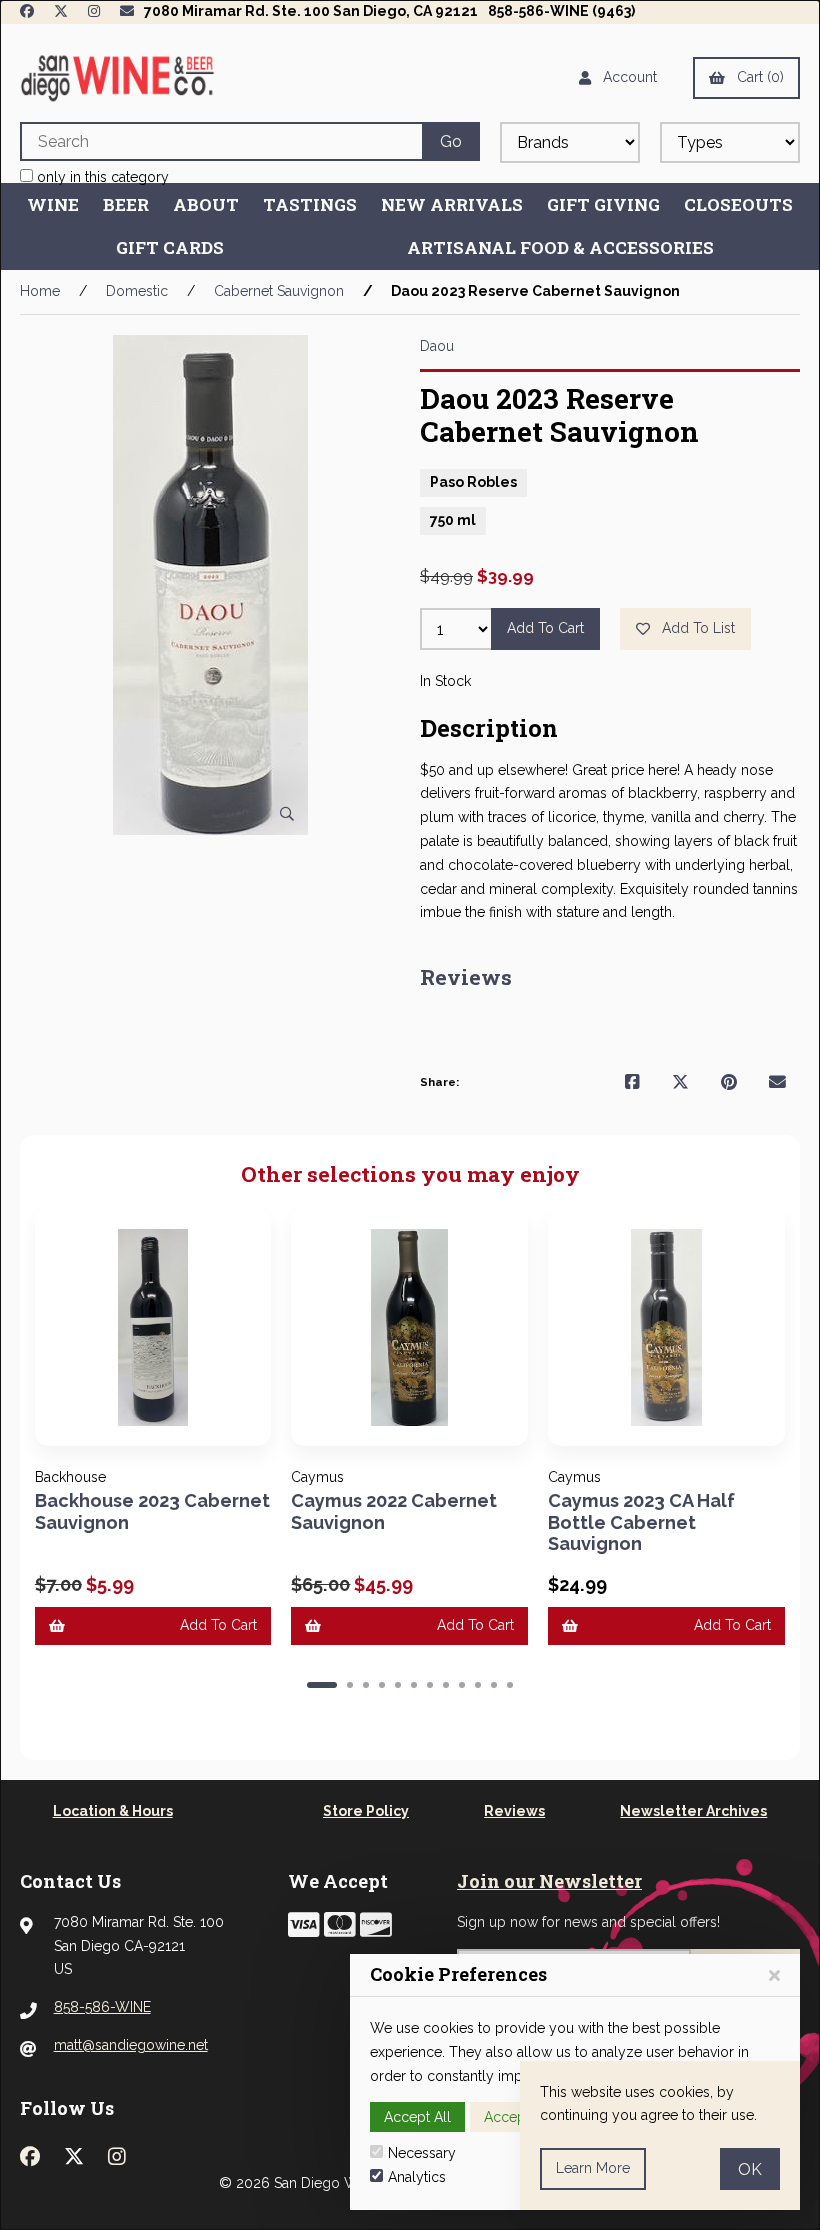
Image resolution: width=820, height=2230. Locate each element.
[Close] (774, 1975)
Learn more (593, 2168)
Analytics (417, 2177)
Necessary (422, 2153)
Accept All (417, 2117)
